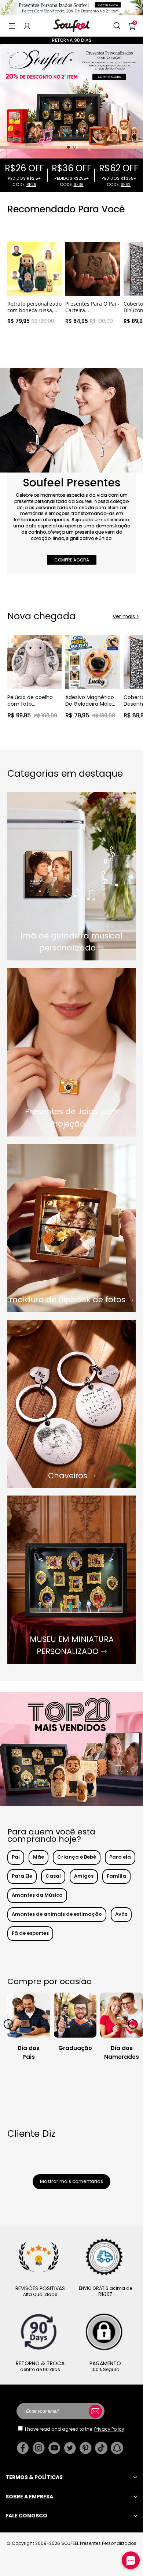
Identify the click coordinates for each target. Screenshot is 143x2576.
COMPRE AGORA (72, 560)
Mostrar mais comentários (71, 2181)
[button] (12, 26)
